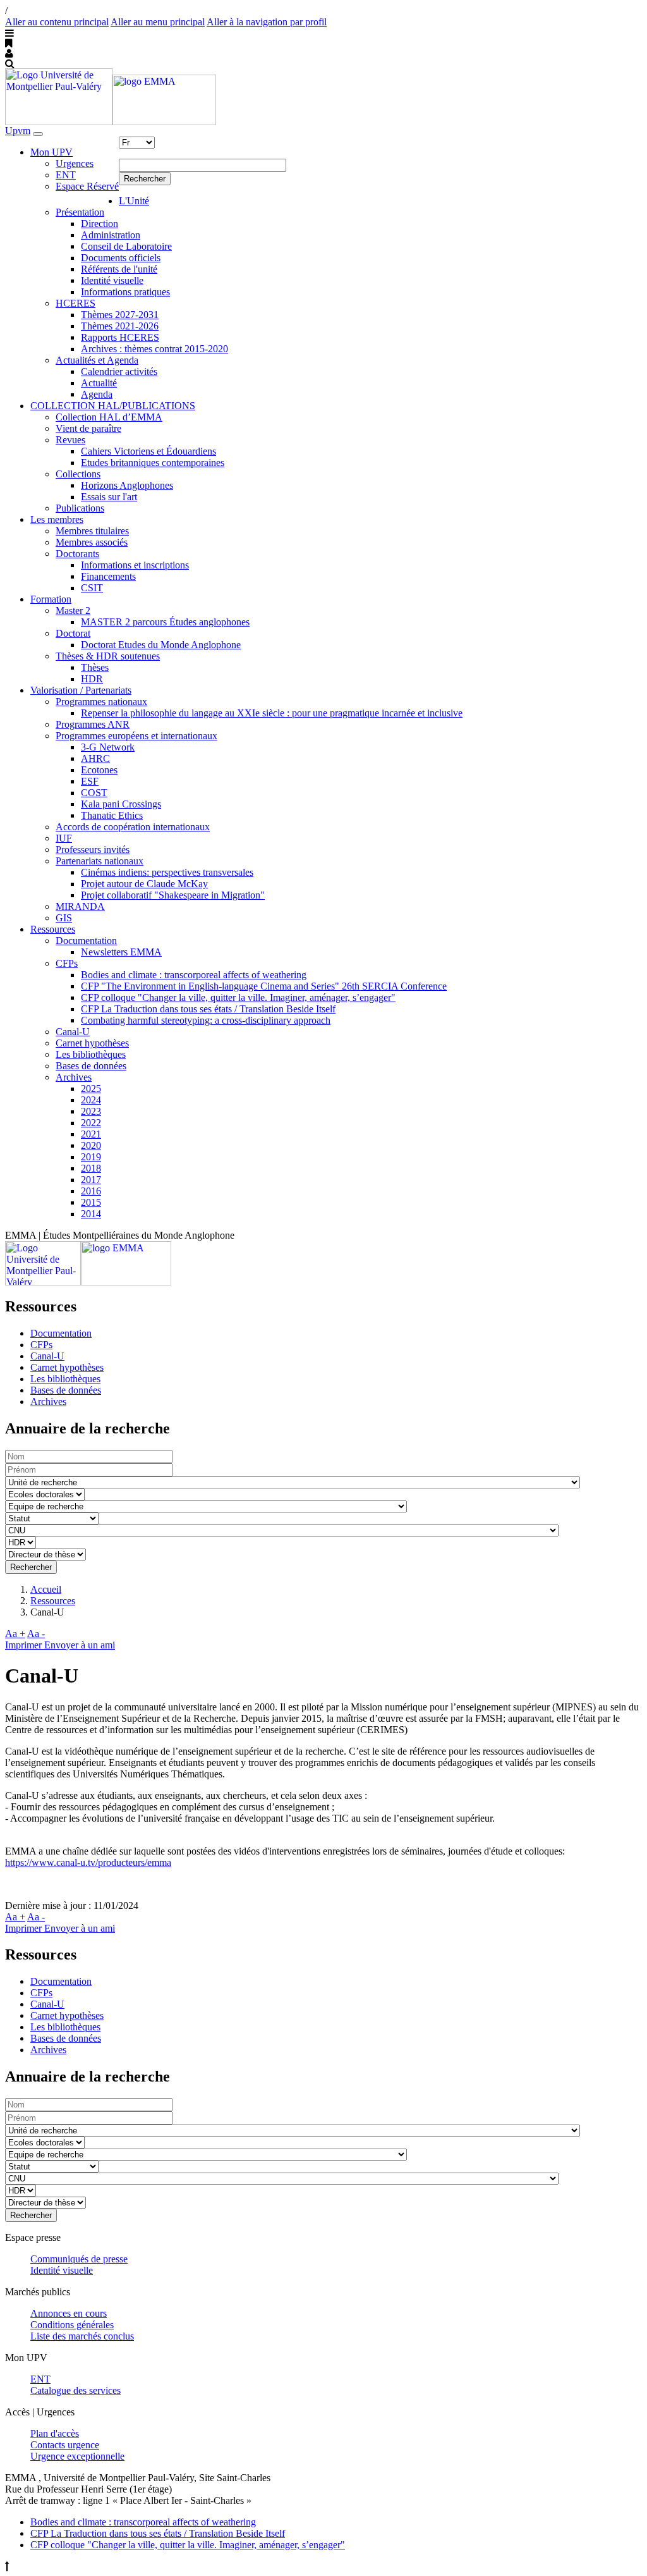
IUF (64, 838)
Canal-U (73, 1032)
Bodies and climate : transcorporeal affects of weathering (194, 975)
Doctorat (73, 633)
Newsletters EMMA (121, 952)
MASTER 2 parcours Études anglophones (165, 622)
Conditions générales (72, 2325)
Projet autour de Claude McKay (144, 884)
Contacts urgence (65, 2445)
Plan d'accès (55, 2433)
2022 (91, 1123)
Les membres (57, 519)
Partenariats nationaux (100, 861)
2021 (91, 1134)
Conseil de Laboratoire (126, 246)
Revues (70, 440)
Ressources (53, 929)
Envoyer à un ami (80, 1645)
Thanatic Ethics (112, 815)
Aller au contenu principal (57, 22)
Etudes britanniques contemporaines (153, 463)
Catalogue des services (76, 2390)
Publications (80, 508)
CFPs (67, 963)
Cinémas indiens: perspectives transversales (167, 872)
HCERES (76, 303)
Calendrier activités (119, 371)
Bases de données (91, 1066)
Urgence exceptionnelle (77, 2456)
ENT (66, 175)
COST (94, 793)
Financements (108, 576)
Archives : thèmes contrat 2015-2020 (154, 349)
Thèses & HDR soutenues (108, 656)
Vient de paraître (88, 428)
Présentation (80, 212)
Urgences (75, 163)
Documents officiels (121, 258)
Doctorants (77, 554)
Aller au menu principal (158, 22)
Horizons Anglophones (127, 485)
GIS (64, 918)
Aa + (15, 1634)
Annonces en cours (69, 2313)
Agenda (97, 394)
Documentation (86, 941)
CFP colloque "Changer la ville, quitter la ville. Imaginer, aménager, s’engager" (238, 997)
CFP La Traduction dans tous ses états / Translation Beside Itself (208, 1009)
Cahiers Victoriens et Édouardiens (148, 451)
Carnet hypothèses (92, 1043)
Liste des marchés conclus (82, 2336)
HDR (92, 679)
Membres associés (92, 542)
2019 (91, 1157)
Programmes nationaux (101, 702)
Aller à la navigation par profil (267, 22)
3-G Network (108, 747)
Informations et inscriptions (135, 565)
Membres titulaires (92, 531)
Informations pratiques (125, 292)
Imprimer (25, 1645)
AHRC (95, 758)
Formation (51, 599)
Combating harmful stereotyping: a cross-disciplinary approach (206, 1020)
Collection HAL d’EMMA (109, 417)
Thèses (95, 667)
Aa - (36, 1634)
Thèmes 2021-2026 (120, 326)
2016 (91, 1191)
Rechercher (145, 179)
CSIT (92, 588)
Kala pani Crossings (121, 804)
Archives (74, 1077)
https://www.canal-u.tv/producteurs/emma (88, 1862)
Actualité (99, 383)
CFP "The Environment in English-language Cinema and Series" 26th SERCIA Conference (264, 986)
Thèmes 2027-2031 (120, 315)
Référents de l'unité (119, 269)
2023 (91, 1111)
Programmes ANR (93, 724)
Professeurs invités (93, 849)
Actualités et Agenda (97, 360)
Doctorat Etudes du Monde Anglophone (161, 645)
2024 (91, 1100)
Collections (78, 474)
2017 (91, 1180)
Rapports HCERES (120, 337)
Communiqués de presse (79, 2259)
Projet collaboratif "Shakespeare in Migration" (173, 895)
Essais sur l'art (109, 497)
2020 (91, 1145)
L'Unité (134, 201)
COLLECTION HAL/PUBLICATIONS (113, 406)
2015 (91, 1202)
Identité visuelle (112, 280)
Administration (111, 235)
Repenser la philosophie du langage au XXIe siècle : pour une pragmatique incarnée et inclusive (272, 713)
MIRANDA (80, 906)
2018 (91, 1168)
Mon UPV (51, 152)
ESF (90, 781)
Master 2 (73, 610)
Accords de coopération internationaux (133, 827)
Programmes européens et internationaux (136, 736)
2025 (91, 1089)
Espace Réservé (87, 186)
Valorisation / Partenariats (81, 690)
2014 (91, 1214)
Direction (100, 224)
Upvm (18, 131)
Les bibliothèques (91, 1054)
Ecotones (99, 770)
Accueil (46, 1589)
